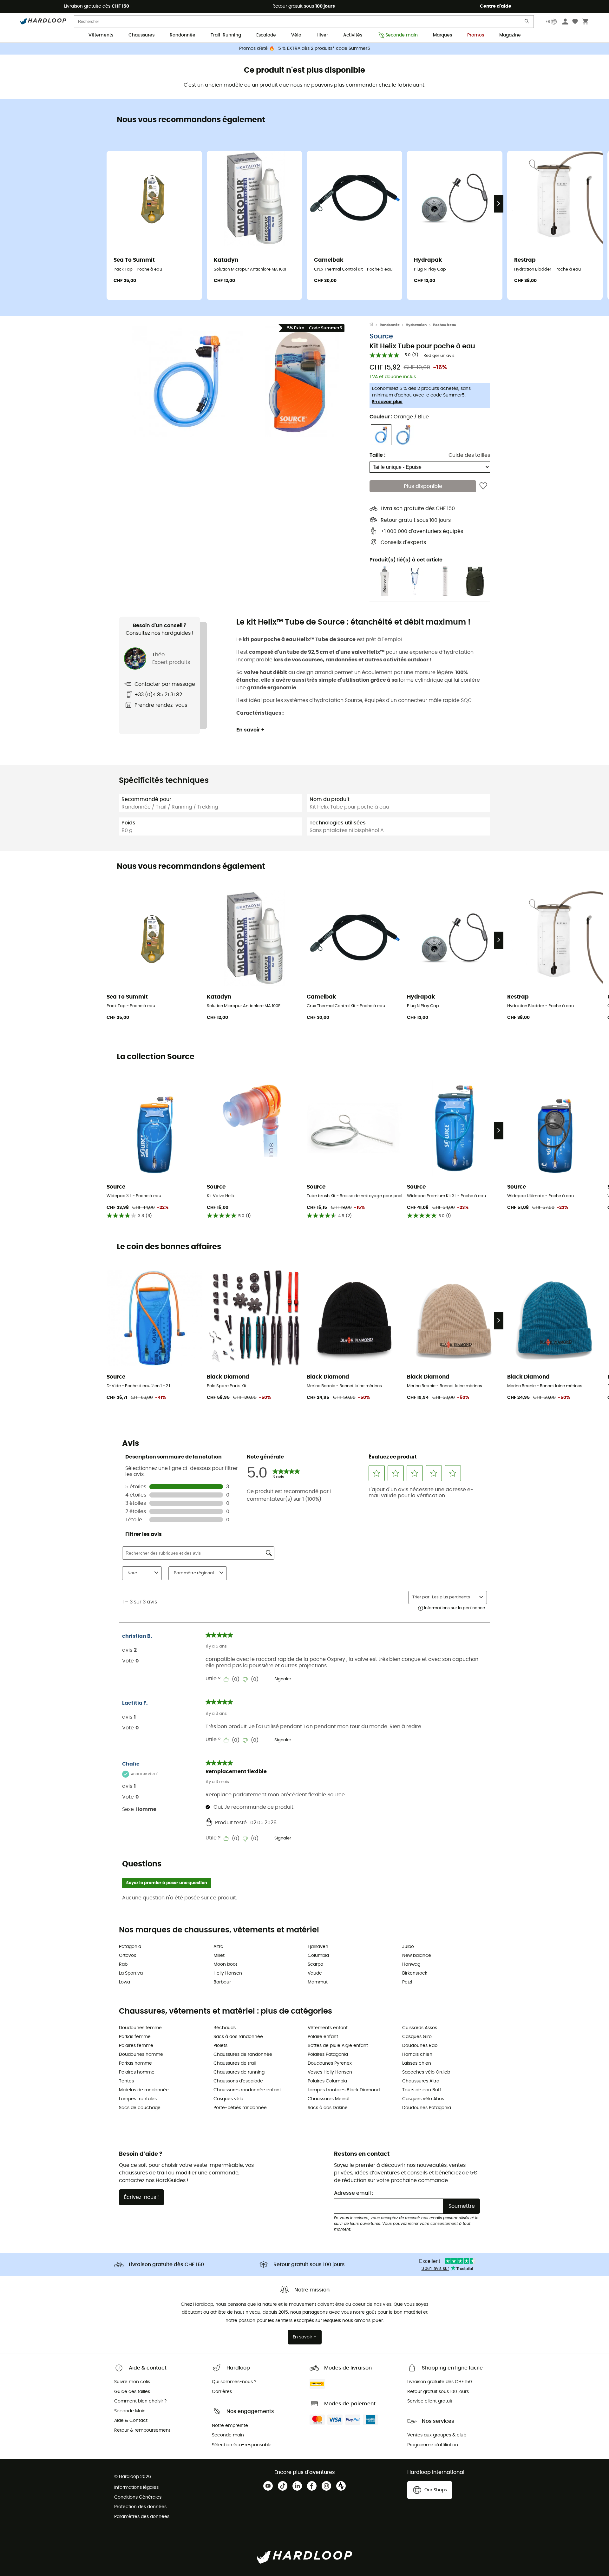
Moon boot (225, 1964)
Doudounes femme (140, 2028)
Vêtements (101, 35)
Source (381, 336)
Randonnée (183, 35)
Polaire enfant (323, 2037)
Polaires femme (136, 2046)
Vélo (296, 35)
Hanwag (411, 1964)
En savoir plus (387, 402)
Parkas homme (135, 2063)
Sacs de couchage (140, 2108)
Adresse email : (354, 2193)
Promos (476, 35)
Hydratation (416, 325)
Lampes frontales (138, 2099)
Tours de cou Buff (422, 2090)
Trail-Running (226, 35)
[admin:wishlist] (483, 486)
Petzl (407, 1982)
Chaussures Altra (421, 2081)
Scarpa (315, 1964)
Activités (353, 35)
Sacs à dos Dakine (328, 2108)
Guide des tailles (469, 455)
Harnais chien (417, 2055)
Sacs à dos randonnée (238, 2037)
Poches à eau (445, 325)
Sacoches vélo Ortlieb (426, 2072)
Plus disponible (423, 486)
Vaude (315, 1973)
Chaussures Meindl (328, 2099)
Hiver (322, 35)
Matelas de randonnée (144, 2090)
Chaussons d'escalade (238, 2081)
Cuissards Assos (420, 2028)
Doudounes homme (141, 2055)
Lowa (124, 1982)
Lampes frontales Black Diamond (344, 2090)
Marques (442, 35)
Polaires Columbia (327, 2081)
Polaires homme (137, 2072)
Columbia (318, 1956)
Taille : (377, 455)
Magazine (510, 35)
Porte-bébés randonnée (240, 2108)
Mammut (318, 1982)
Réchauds (225, 2028)
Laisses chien (417, 2063)
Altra (218, 1947)
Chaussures (141, 35)
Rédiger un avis (439, 356)
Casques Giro (417, 2037)
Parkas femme (135, 2037)
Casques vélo (228, 2099)
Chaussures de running (239, 2072)
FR (548, 22)
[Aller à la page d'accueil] (375, 325)
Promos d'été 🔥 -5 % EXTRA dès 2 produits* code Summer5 (305, 49)
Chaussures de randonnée (243, 2055)
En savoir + (250, 730)
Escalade (266, 35)
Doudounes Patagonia (427, 2108)
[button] (187, 381)
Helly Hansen (228, 1973)
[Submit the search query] (527, 23)
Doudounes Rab (420, 2046)
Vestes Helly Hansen (330, 2072)
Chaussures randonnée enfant (247, 2090)
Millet (219, 1956)
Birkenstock (415, 1973)
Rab (123, 1964)
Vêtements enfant (328, 2028)
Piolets (220, 2046)
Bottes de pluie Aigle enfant (338, 2046)
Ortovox (128, 1956)
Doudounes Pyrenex (330, 2063)
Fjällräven (318, 1947)
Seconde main (402, 35)
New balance (417, 1956)
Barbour (222, 1982)
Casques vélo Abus (423, 2099)
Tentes (126, 2081)
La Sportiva (131, 1973)
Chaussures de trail (235, 2063)
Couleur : (399, 417)
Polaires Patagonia (328, 2055)
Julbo (408, 1947)
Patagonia (130, 1947)
